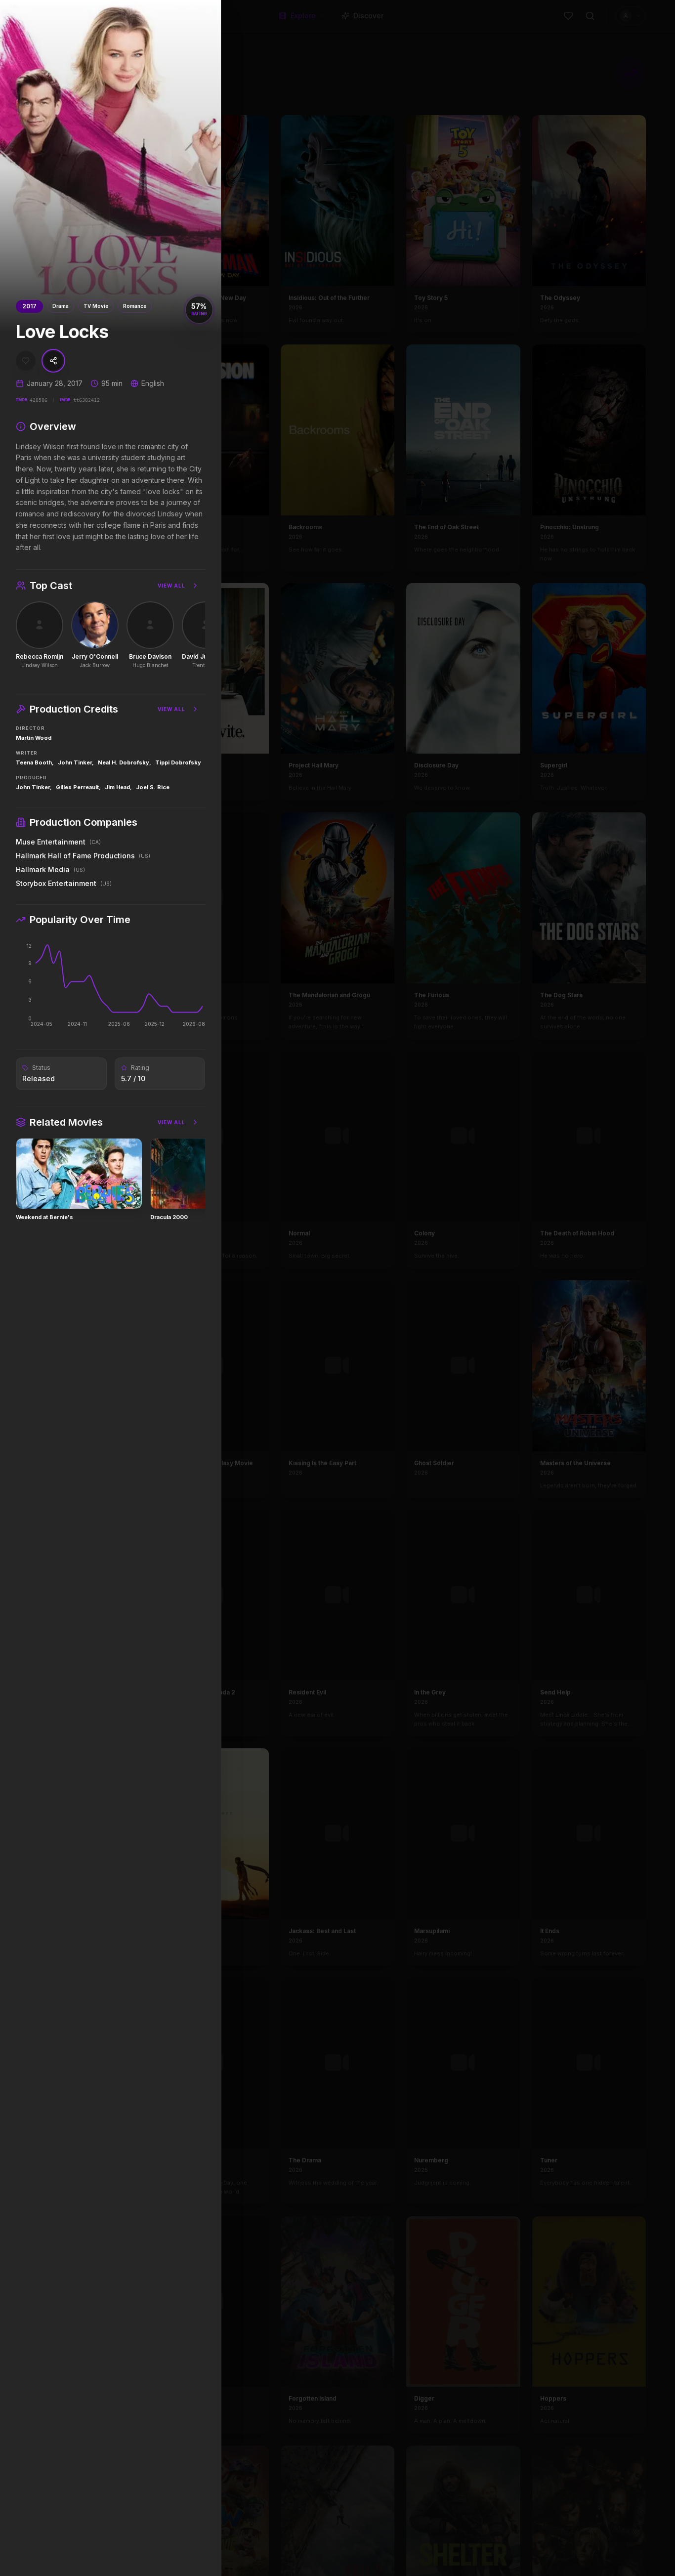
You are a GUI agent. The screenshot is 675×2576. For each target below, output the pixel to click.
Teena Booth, (35, 762)
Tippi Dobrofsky (178, 762)
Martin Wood (34, 738)
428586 (39, 400)
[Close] (209, 12)
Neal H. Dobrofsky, (125, 762)
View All (171, 586)
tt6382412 (86, 400)
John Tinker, (76, 762)
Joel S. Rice (153, 787)
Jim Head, (118, 787)
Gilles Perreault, (78, 787)
